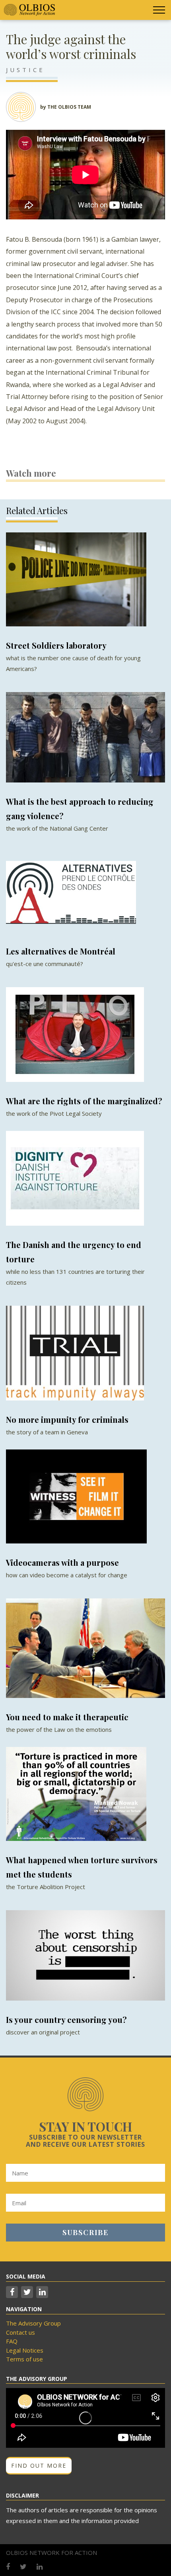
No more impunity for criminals (67, 1419)
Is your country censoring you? (66, 2020)
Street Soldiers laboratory (56, 645)
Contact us (20, 2332)
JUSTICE (25, 70)
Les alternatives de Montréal (61, 951)
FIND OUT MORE (39, 2465)
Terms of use (24, 2359)
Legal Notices (25, 2350)
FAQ (12, 2341)
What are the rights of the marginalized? (84, 1101)
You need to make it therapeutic (67, 1717)
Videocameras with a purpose (62, 1562)
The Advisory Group (33, 2323)
